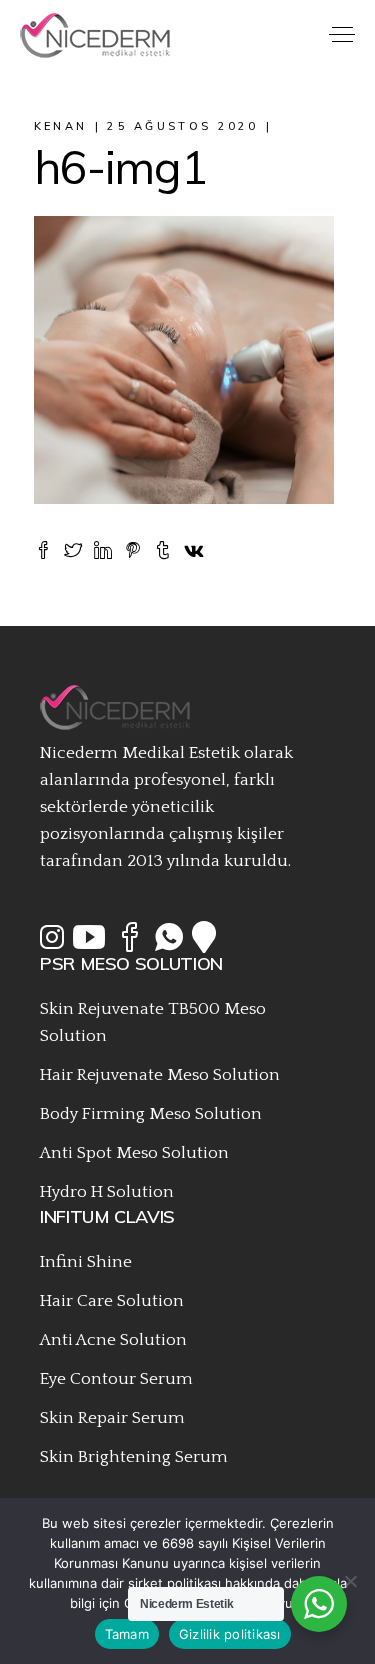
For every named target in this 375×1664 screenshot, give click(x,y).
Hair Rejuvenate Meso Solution (160, 1075)
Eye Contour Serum (116, 1379)
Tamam (127, 1634)
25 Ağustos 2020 (183, 126)
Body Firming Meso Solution (151, 1114)
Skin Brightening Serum (134, 1457)
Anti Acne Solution (113, 1340)
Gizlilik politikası (230, 1634)
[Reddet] (350, 1581)
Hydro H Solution (107, 1192)
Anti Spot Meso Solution (134, 1153)
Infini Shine (86, 1262)
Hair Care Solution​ (112, 1301)
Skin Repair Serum (112, 1418)
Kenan (61, 126)
